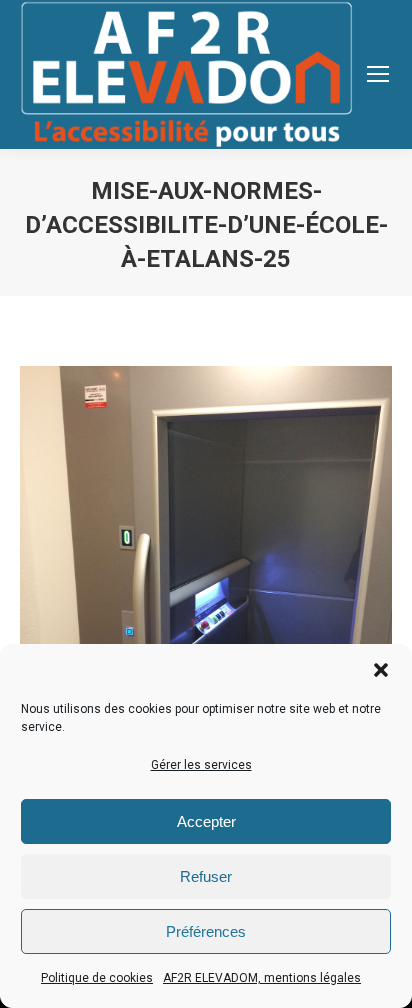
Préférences (206, 931)
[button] (381, 670)
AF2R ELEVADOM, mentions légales (262, 978)
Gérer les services (201, 765)
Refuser (206, 876)
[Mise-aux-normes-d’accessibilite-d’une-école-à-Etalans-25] (206, 614)
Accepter (206, 821)
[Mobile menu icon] (378, 74)
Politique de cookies (97, 978)
